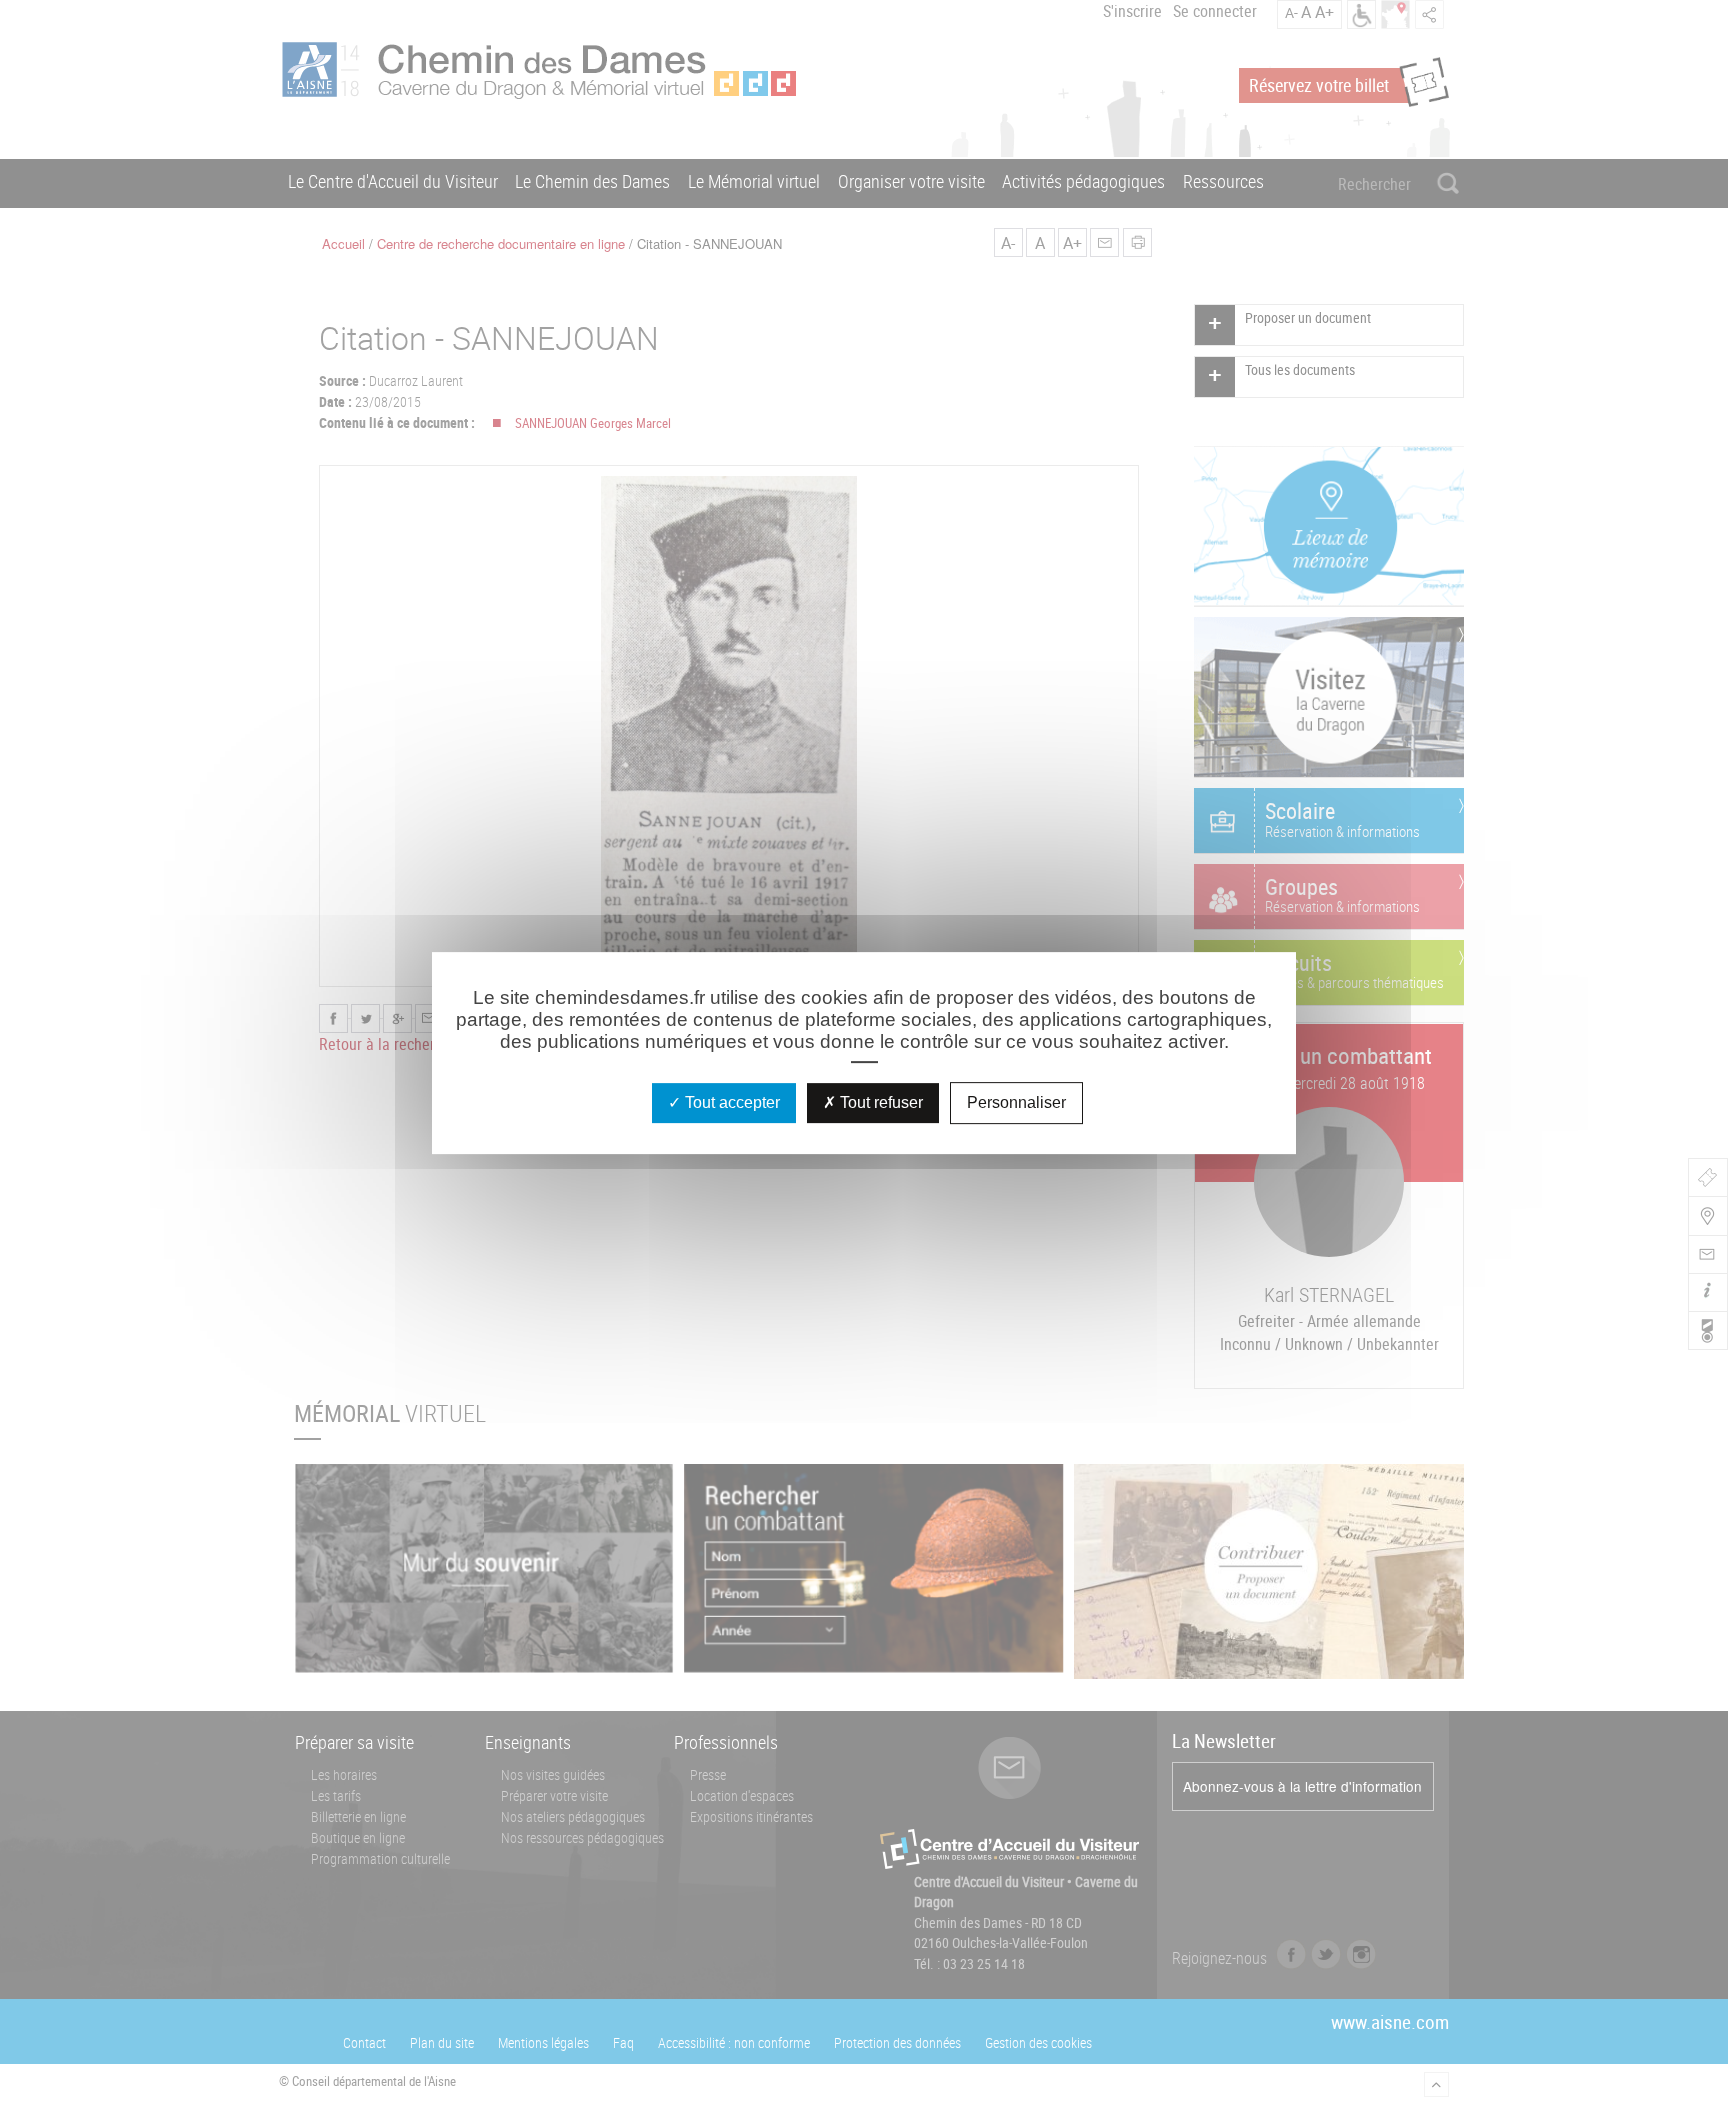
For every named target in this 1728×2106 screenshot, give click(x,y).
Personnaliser (1016, 1102)
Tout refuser (879, 1102)
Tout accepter (730, 1102)
